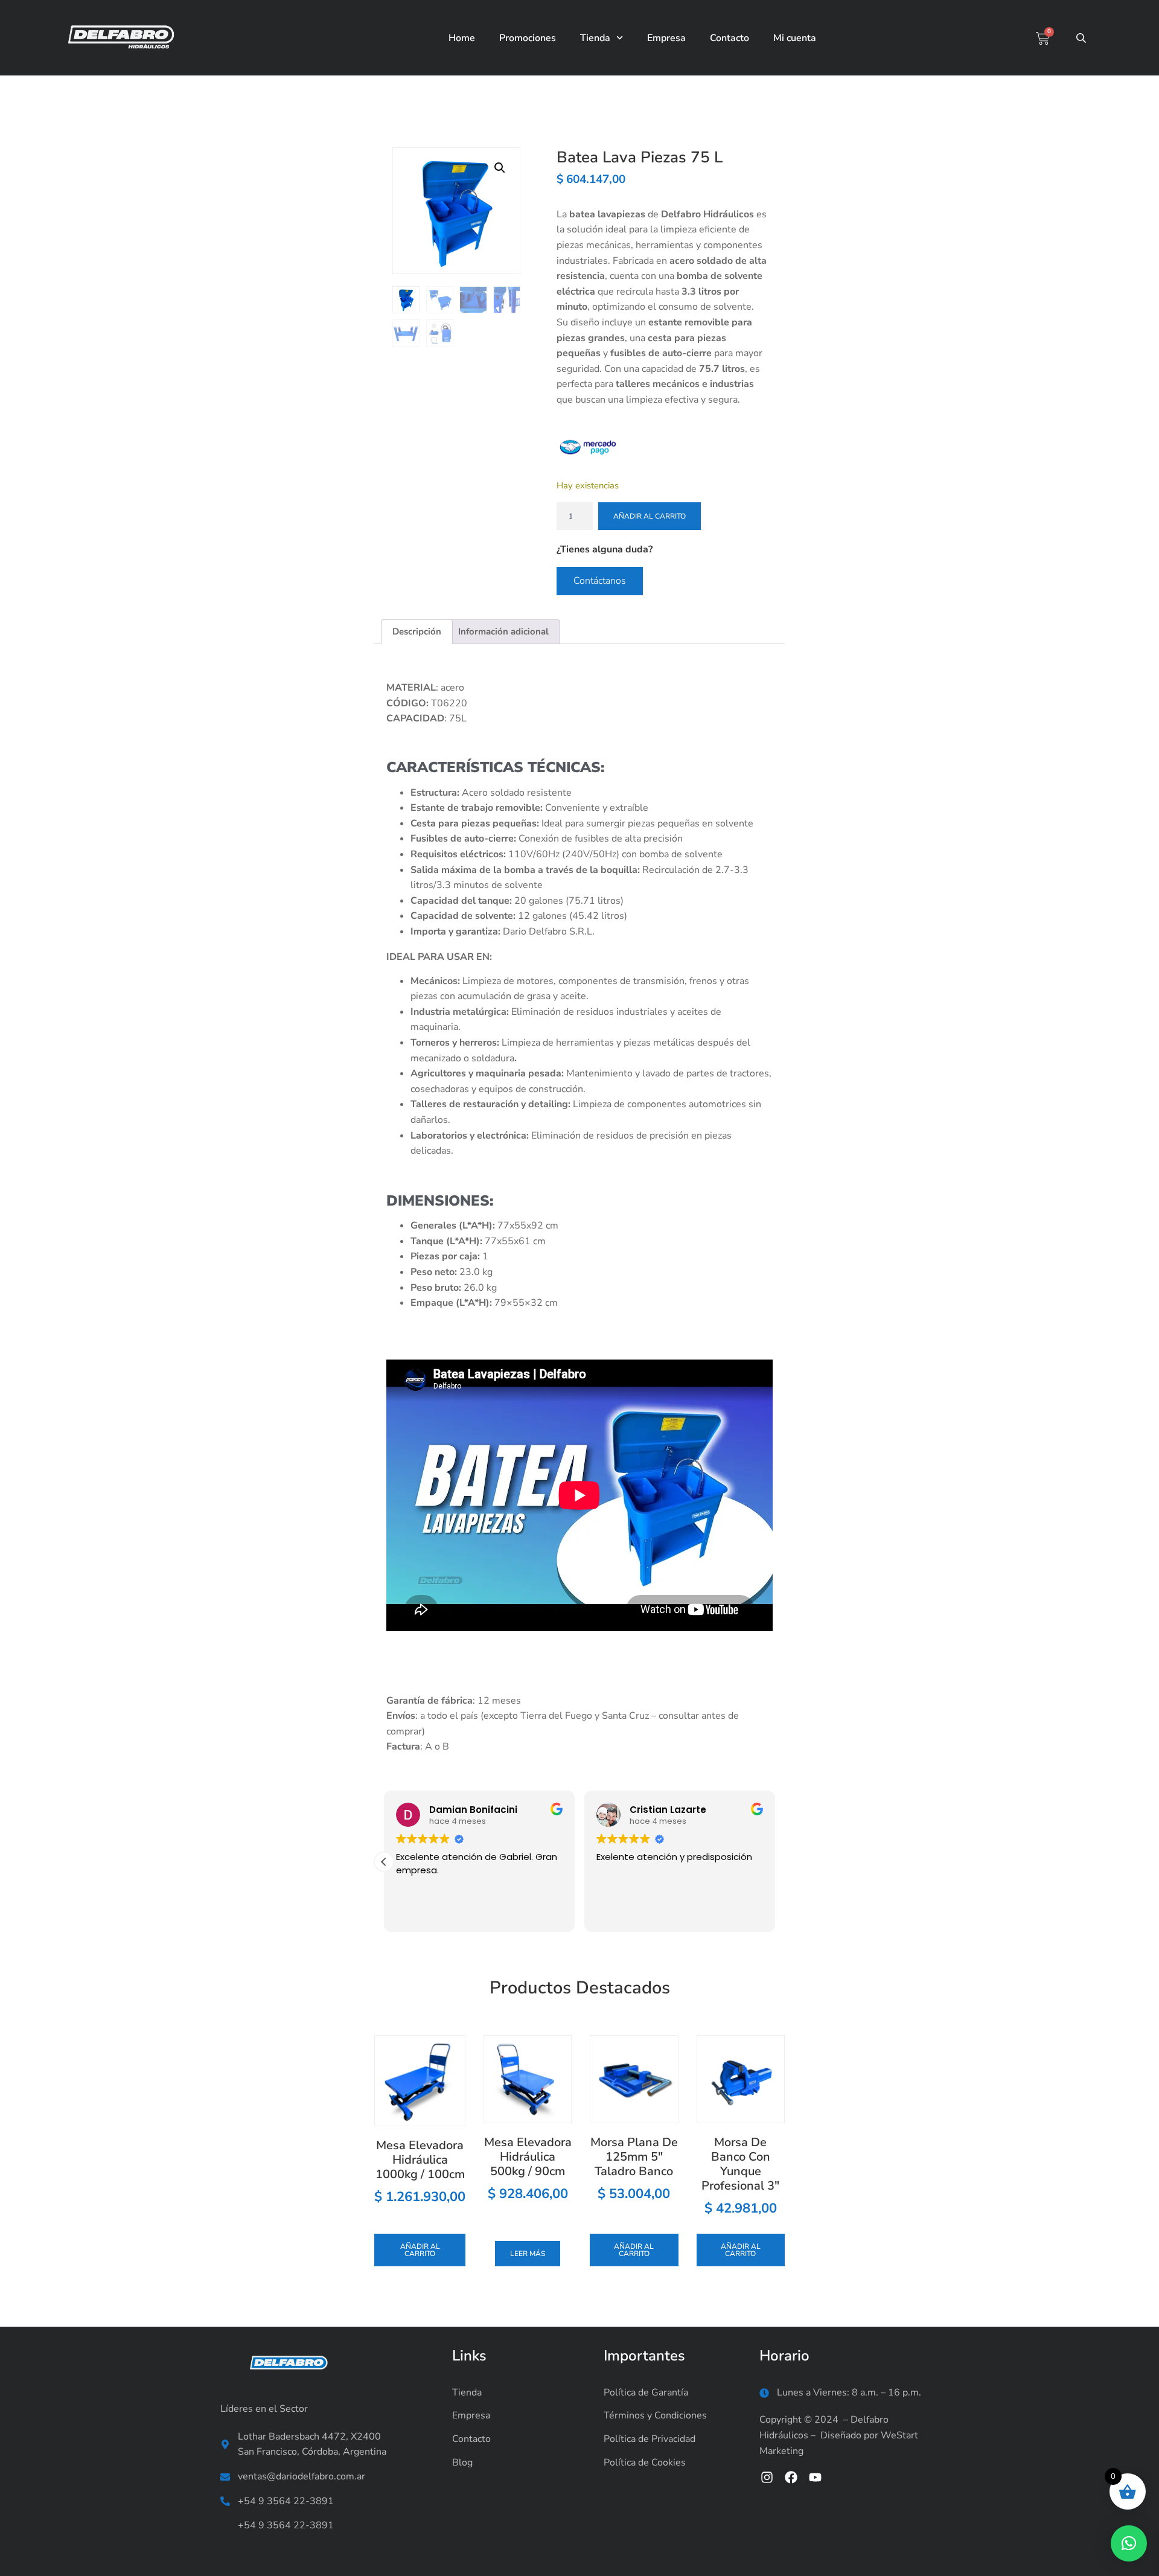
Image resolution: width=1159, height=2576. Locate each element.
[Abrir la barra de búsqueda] (1082, 38)
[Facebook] (791, 2477)
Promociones (528, 38)
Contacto (730, 38)
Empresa (666, 38)
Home (462, 38)
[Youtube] (815, 2477)
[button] (500, 168)
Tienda (595, 38)
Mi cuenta (795, 38)
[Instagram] (767, 2477)
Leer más (528, 2254)
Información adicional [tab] (503, 631)
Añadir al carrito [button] (420, 2250)
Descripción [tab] (417, 631)
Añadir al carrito (650, 516)
